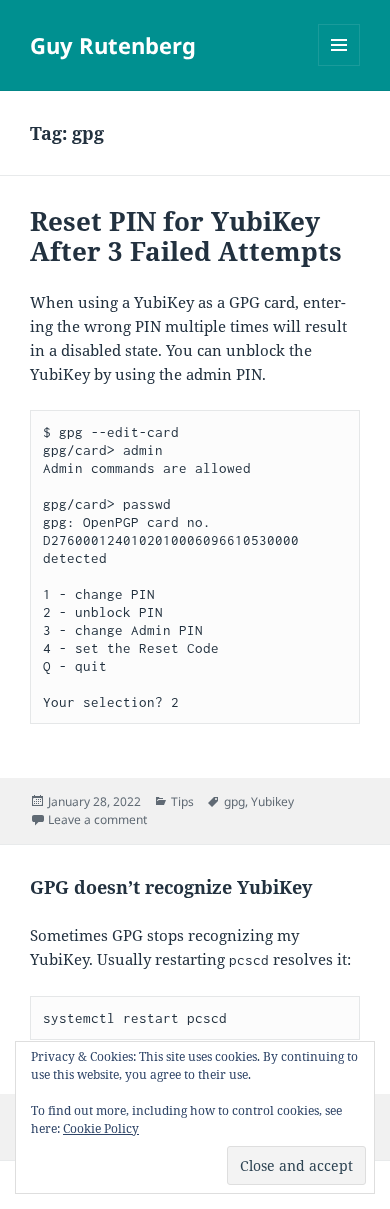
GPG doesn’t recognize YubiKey (171, 887)
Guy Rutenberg (113, 45)
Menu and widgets (339, 65)
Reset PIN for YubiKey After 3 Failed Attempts (186, 236)
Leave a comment (97, 819)
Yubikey (272, 801)
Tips (182, 801)
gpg (234, 801)
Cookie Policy (101, 1128)
